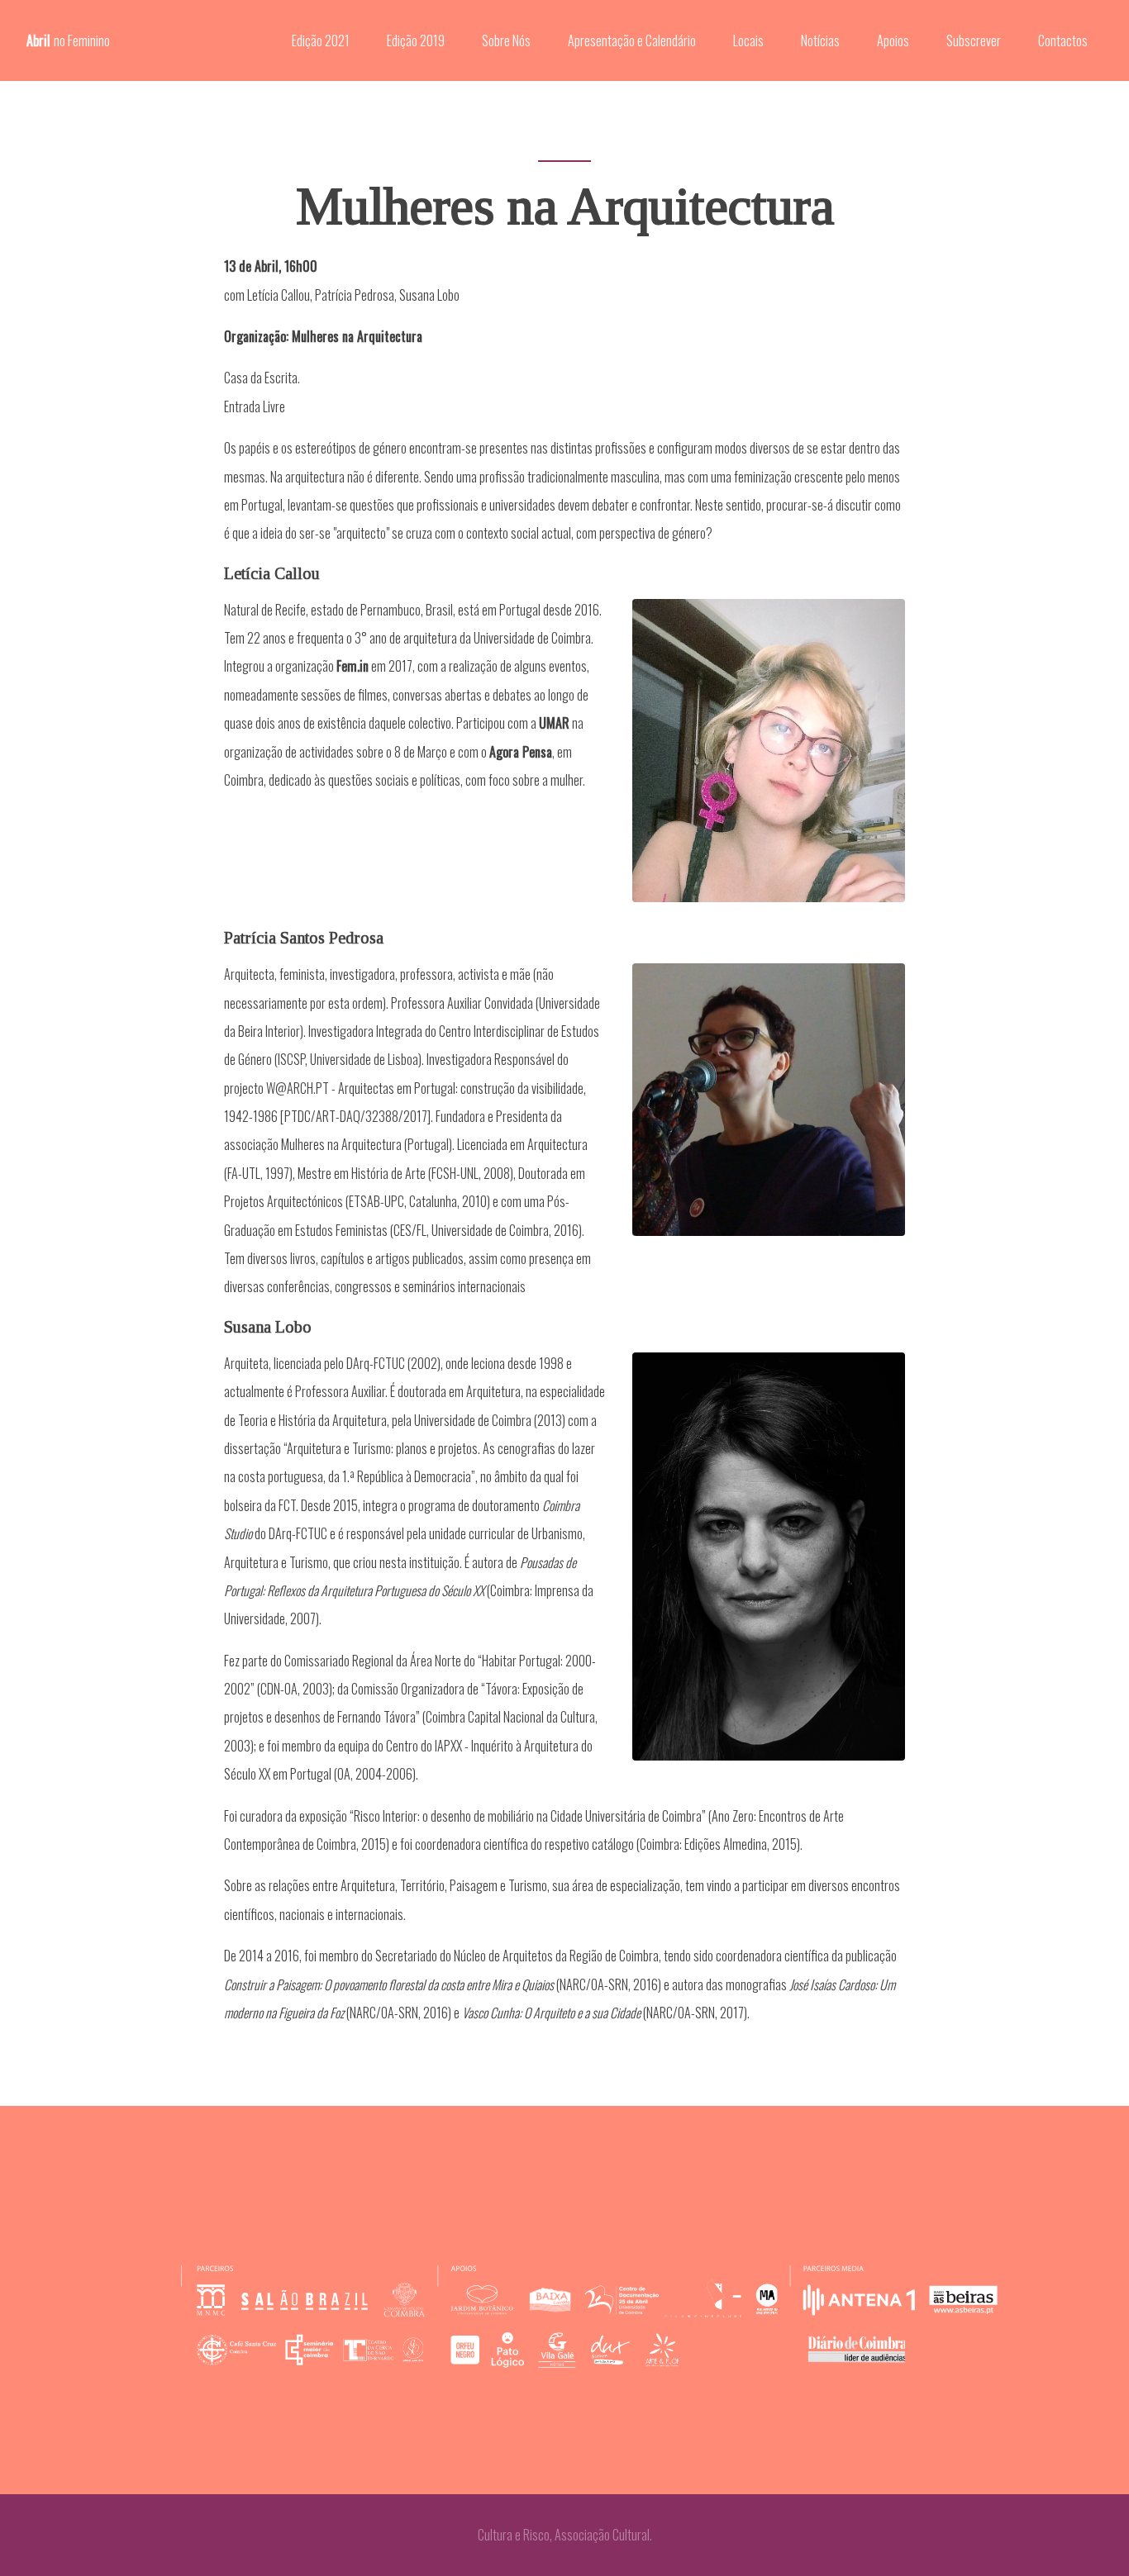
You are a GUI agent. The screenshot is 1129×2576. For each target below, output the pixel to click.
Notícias (820, 40)
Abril (68, 40)
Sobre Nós (506, 40)
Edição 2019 (416, 40)
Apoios (893, 40)
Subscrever (974, 40)
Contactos (1063, 40)
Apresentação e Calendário (632, 40)
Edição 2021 (321, 40)
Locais (748, 40)
